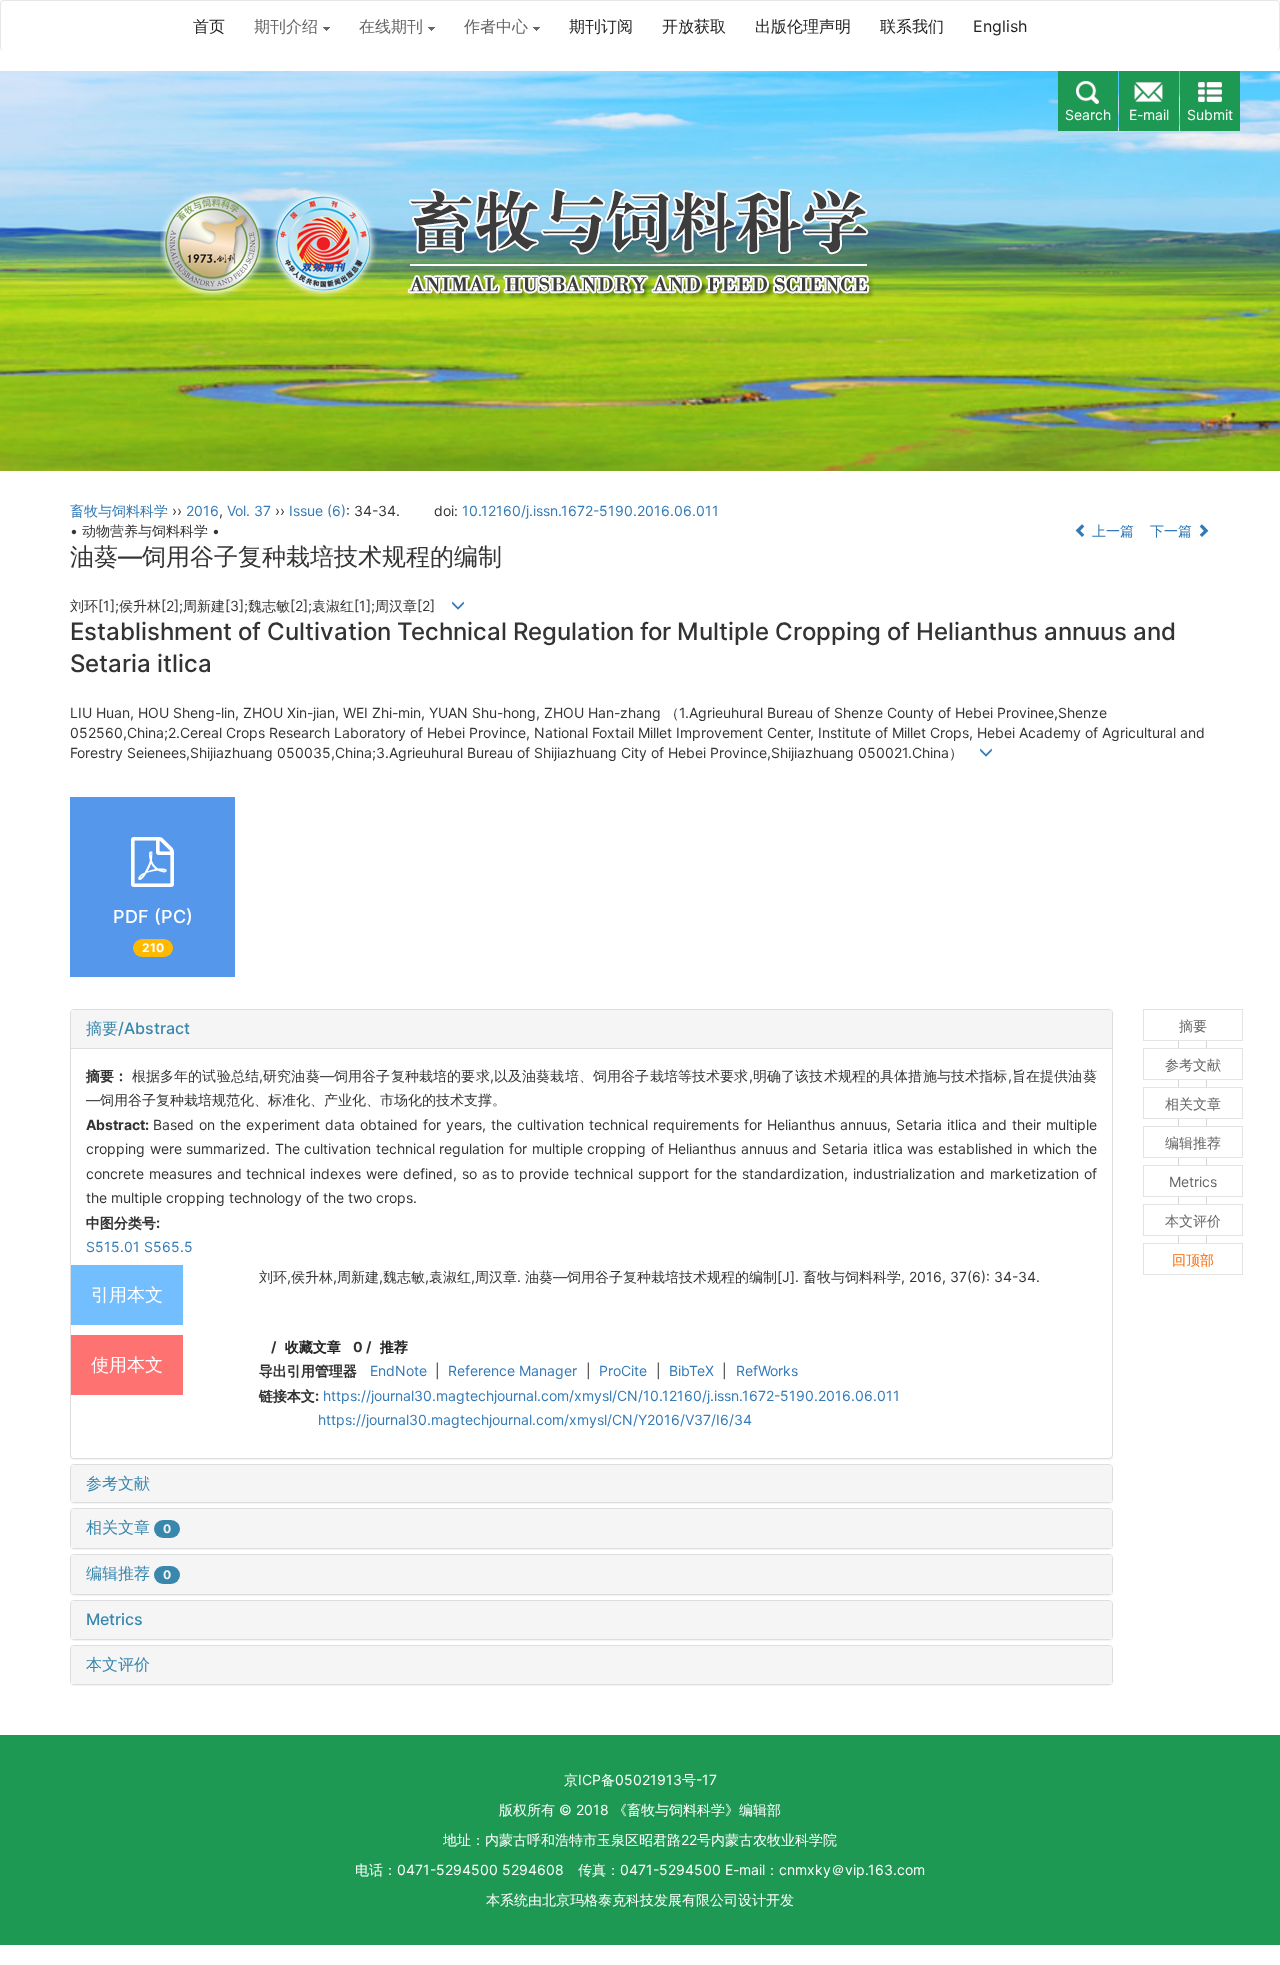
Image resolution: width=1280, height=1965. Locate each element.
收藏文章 (313, 1346)
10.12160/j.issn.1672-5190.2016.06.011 (590, 510)
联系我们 (912, 26)
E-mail (1149, 114)
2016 (202, 510)
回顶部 (1193, 1259)
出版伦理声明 (803, 26)
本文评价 (118, 1664)
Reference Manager (512, 1370)
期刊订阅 (601, 26)
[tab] (591, 1029)
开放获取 (694, 26)
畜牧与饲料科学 (119, 510)
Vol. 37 (249, 510)
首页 (209, 26)
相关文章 (128, 1527)
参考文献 (118, 1483)
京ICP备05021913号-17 (640, 1779)
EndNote (398, 1370)
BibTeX (691, 1370)
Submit (1210, 114)
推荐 (394, 1346)
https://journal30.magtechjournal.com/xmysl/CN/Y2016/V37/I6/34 (535, 1419)
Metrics (114, 1619)
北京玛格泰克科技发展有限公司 (640, 1899)
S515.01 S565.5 (139, 1246)
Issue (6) (317, 510)
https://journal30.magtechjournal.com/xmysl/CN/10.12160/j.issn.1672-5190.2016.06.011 (611, 1395)
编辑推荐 (128, 1573)
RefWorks (767, 1370)
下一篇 (1173, 530)
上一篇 (1111, 530)
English (1000, 26)
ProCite (623, 1370)
